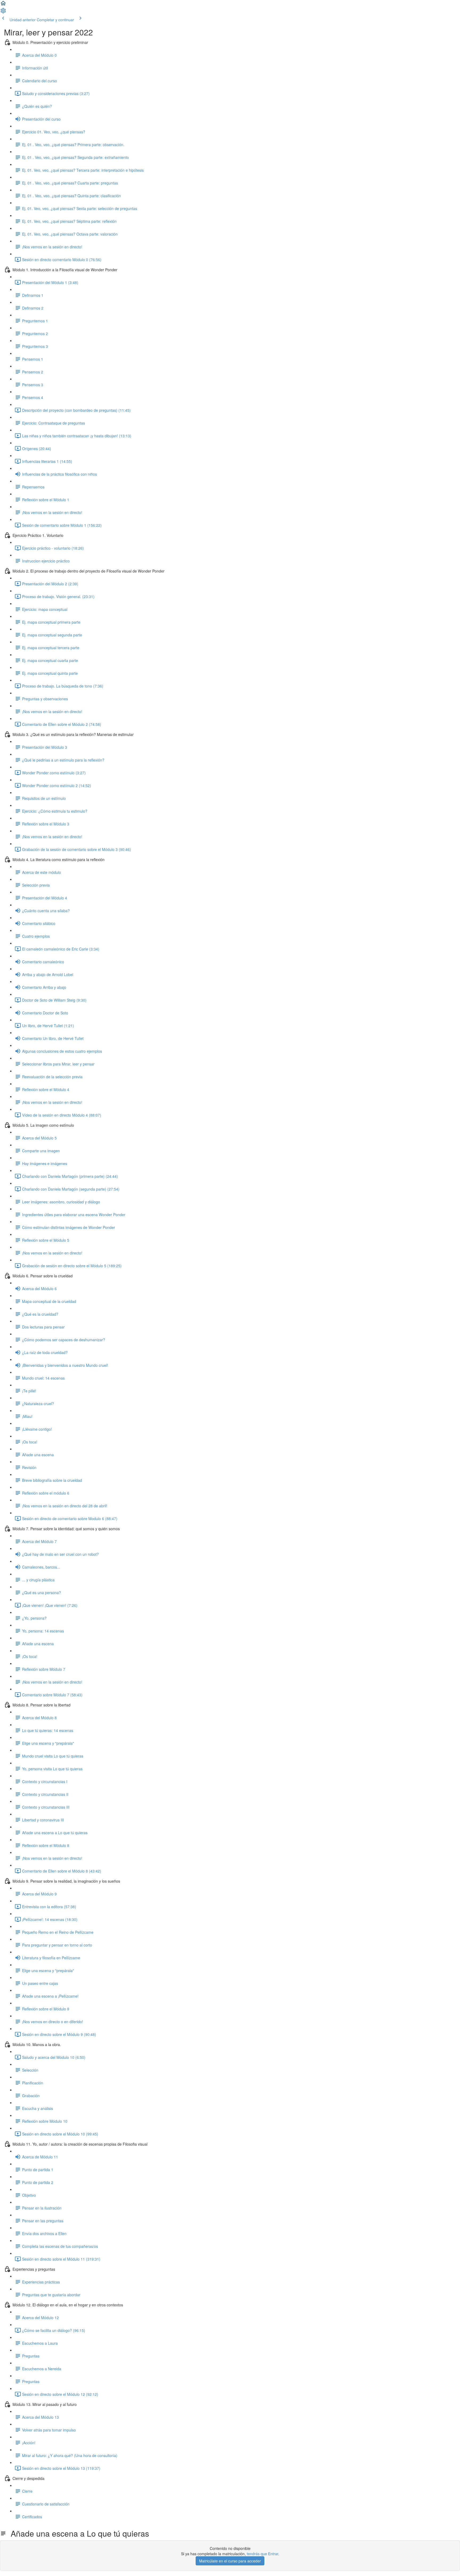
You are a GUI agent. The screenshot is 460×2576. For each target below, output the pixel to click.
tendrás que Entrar (262, 2554)
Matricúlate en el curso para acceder (230, 2561)
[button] (3, 5)
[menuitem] (3, 12)
